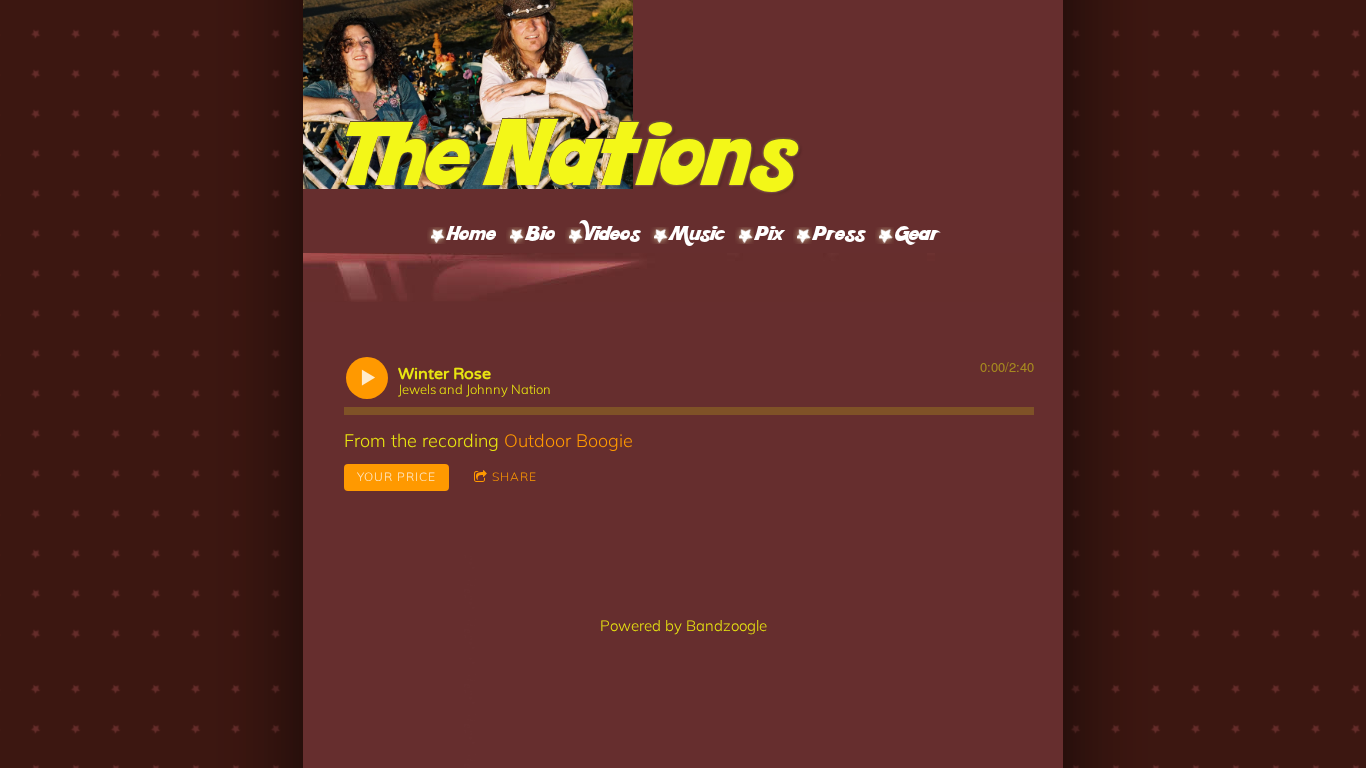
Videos (612, 235)
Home (471, 235)
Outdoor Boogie (568, 440)
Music (697, 235)
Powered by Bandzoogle (683, 625)
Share (514, 476)
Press (839, 235)
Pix (769, 235)
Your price (396, 476)
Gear (917, 235)
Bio (540, 235)
